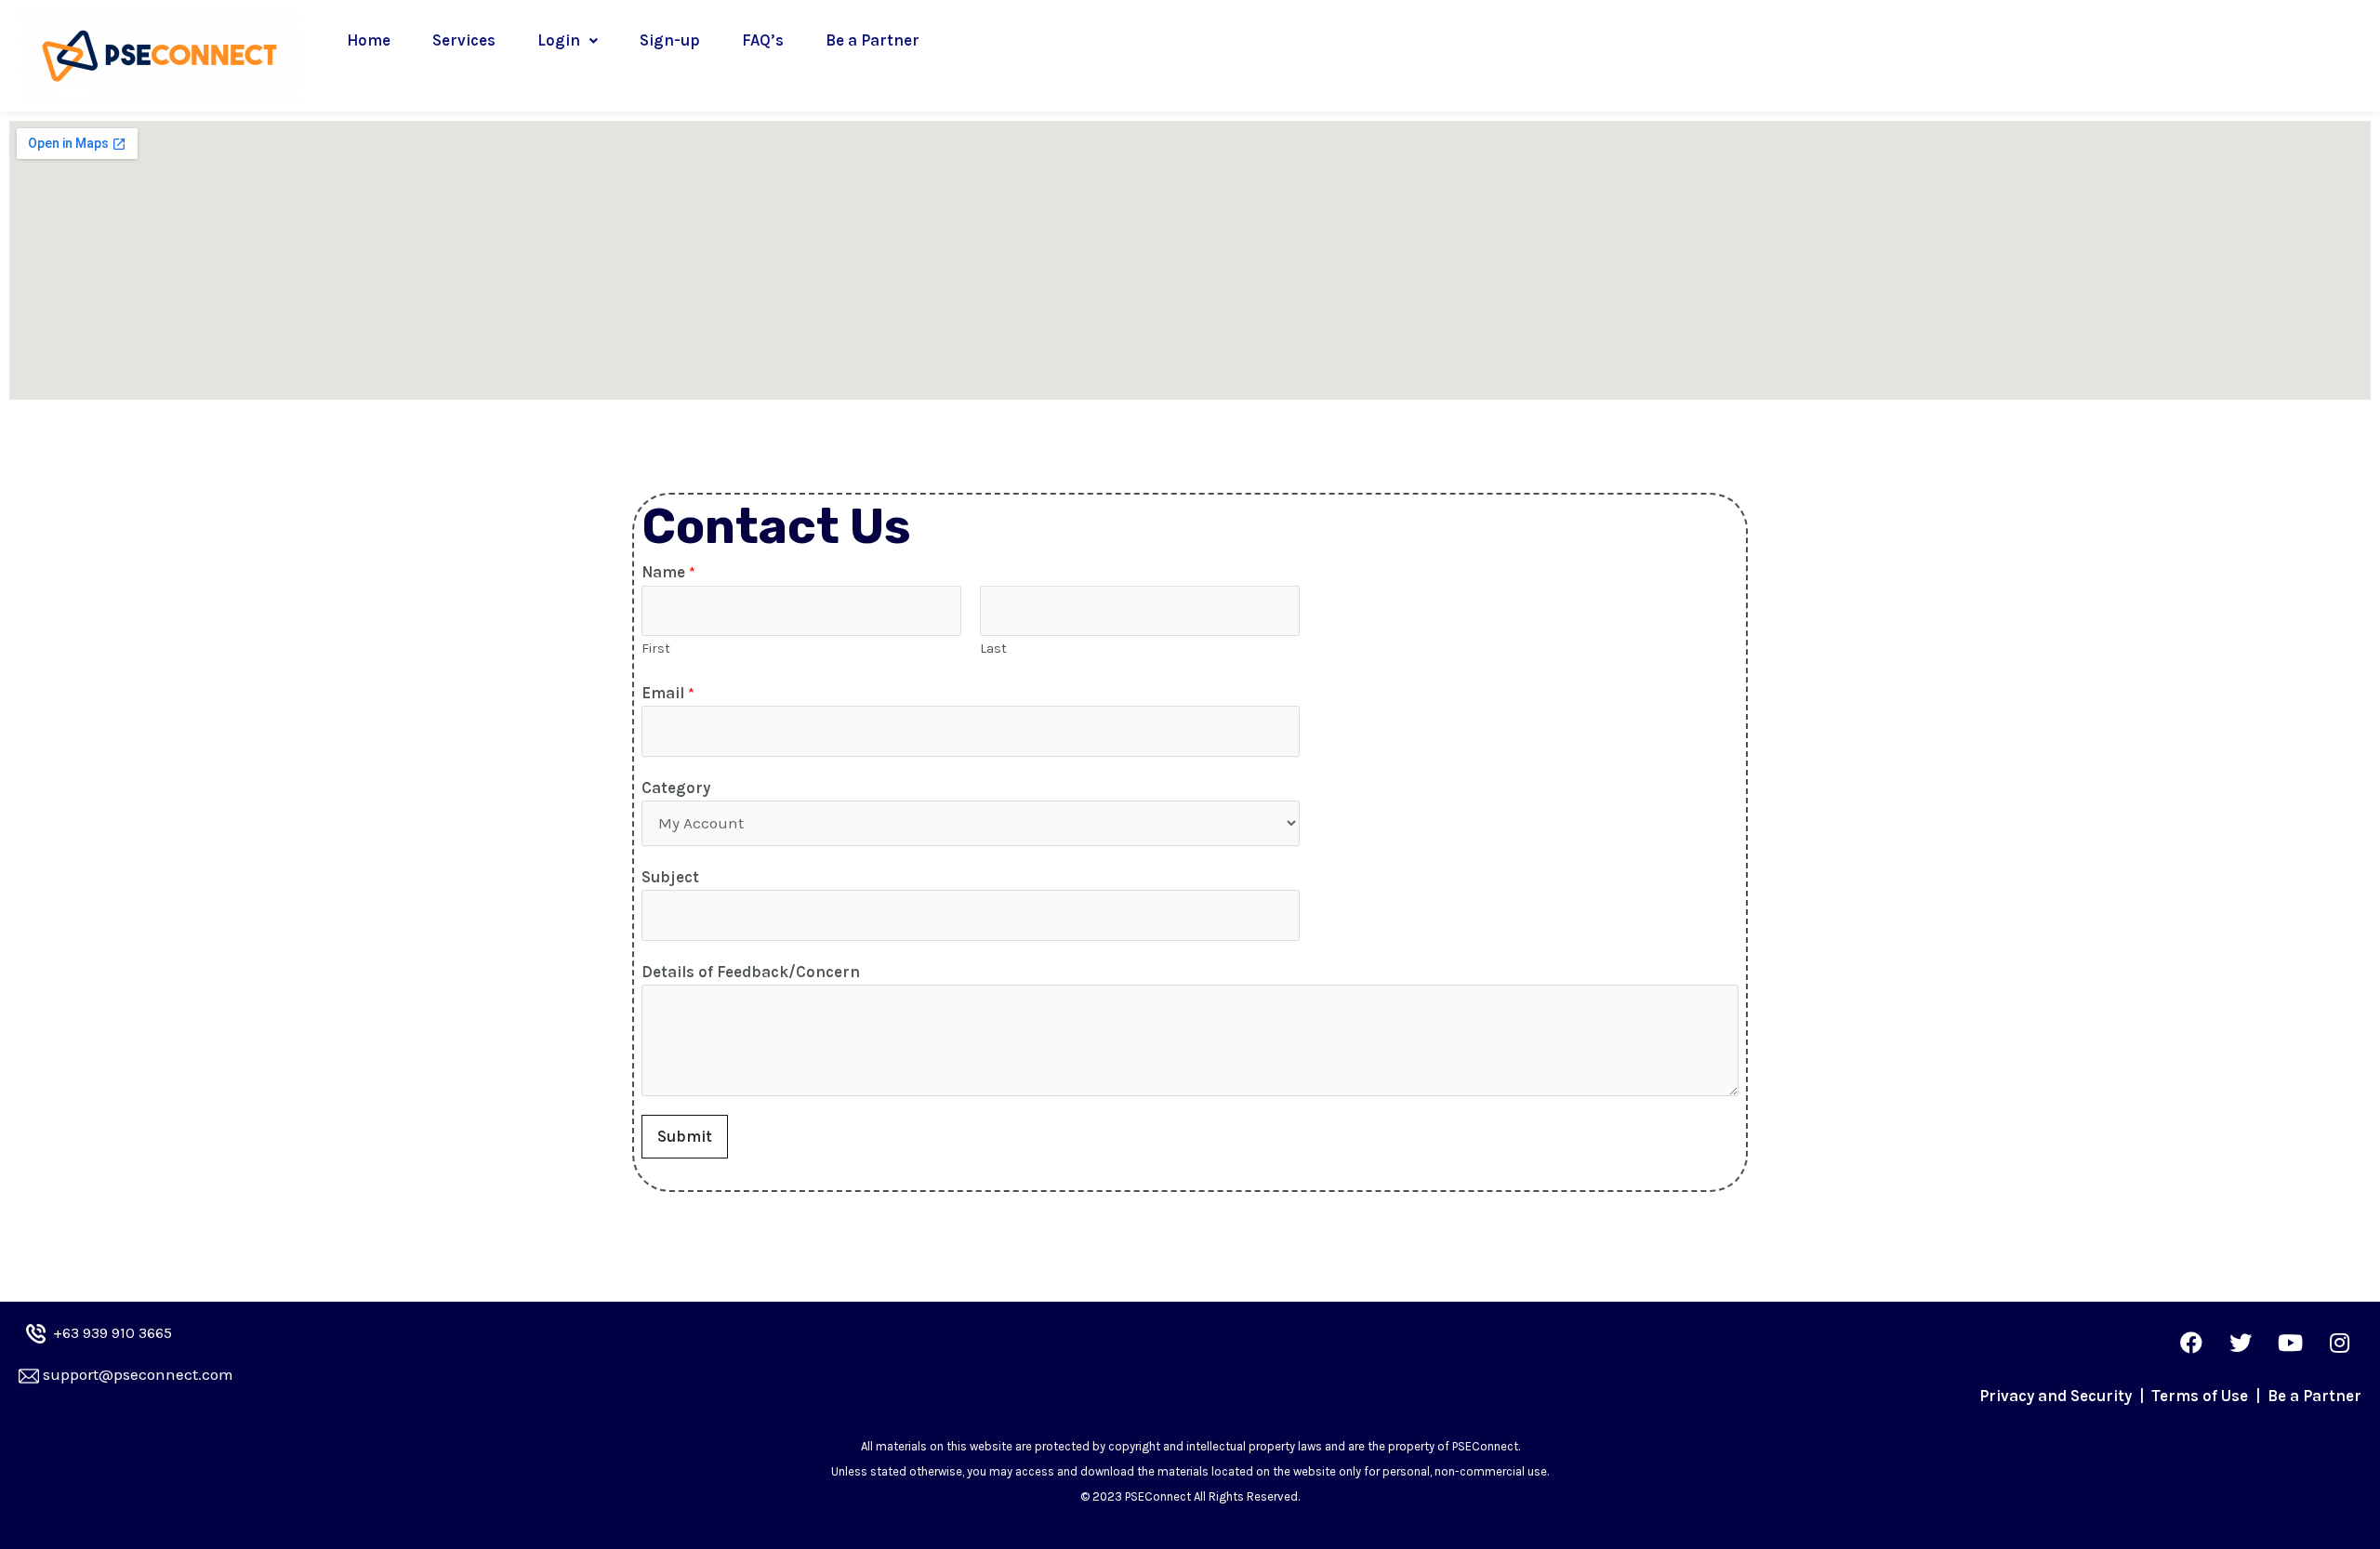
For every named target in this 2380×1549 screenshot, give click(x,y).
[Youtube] (2290, 1343)
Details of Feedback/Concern (751, 972)
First (656, 649)
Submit (685, 1136)
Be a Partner (873, 40)
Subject (670, 877)
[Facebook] (2191, 1343)
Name (668, 572)
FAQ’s (763, 40)
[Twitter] (2241, 1343)
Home (369, 40)
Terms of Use (2201, 1396)
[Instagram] (2339, 1343)
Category (676, 788)
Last (993, 649)
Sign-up (670, 40)
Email (668, 693)
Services (464, 40)
